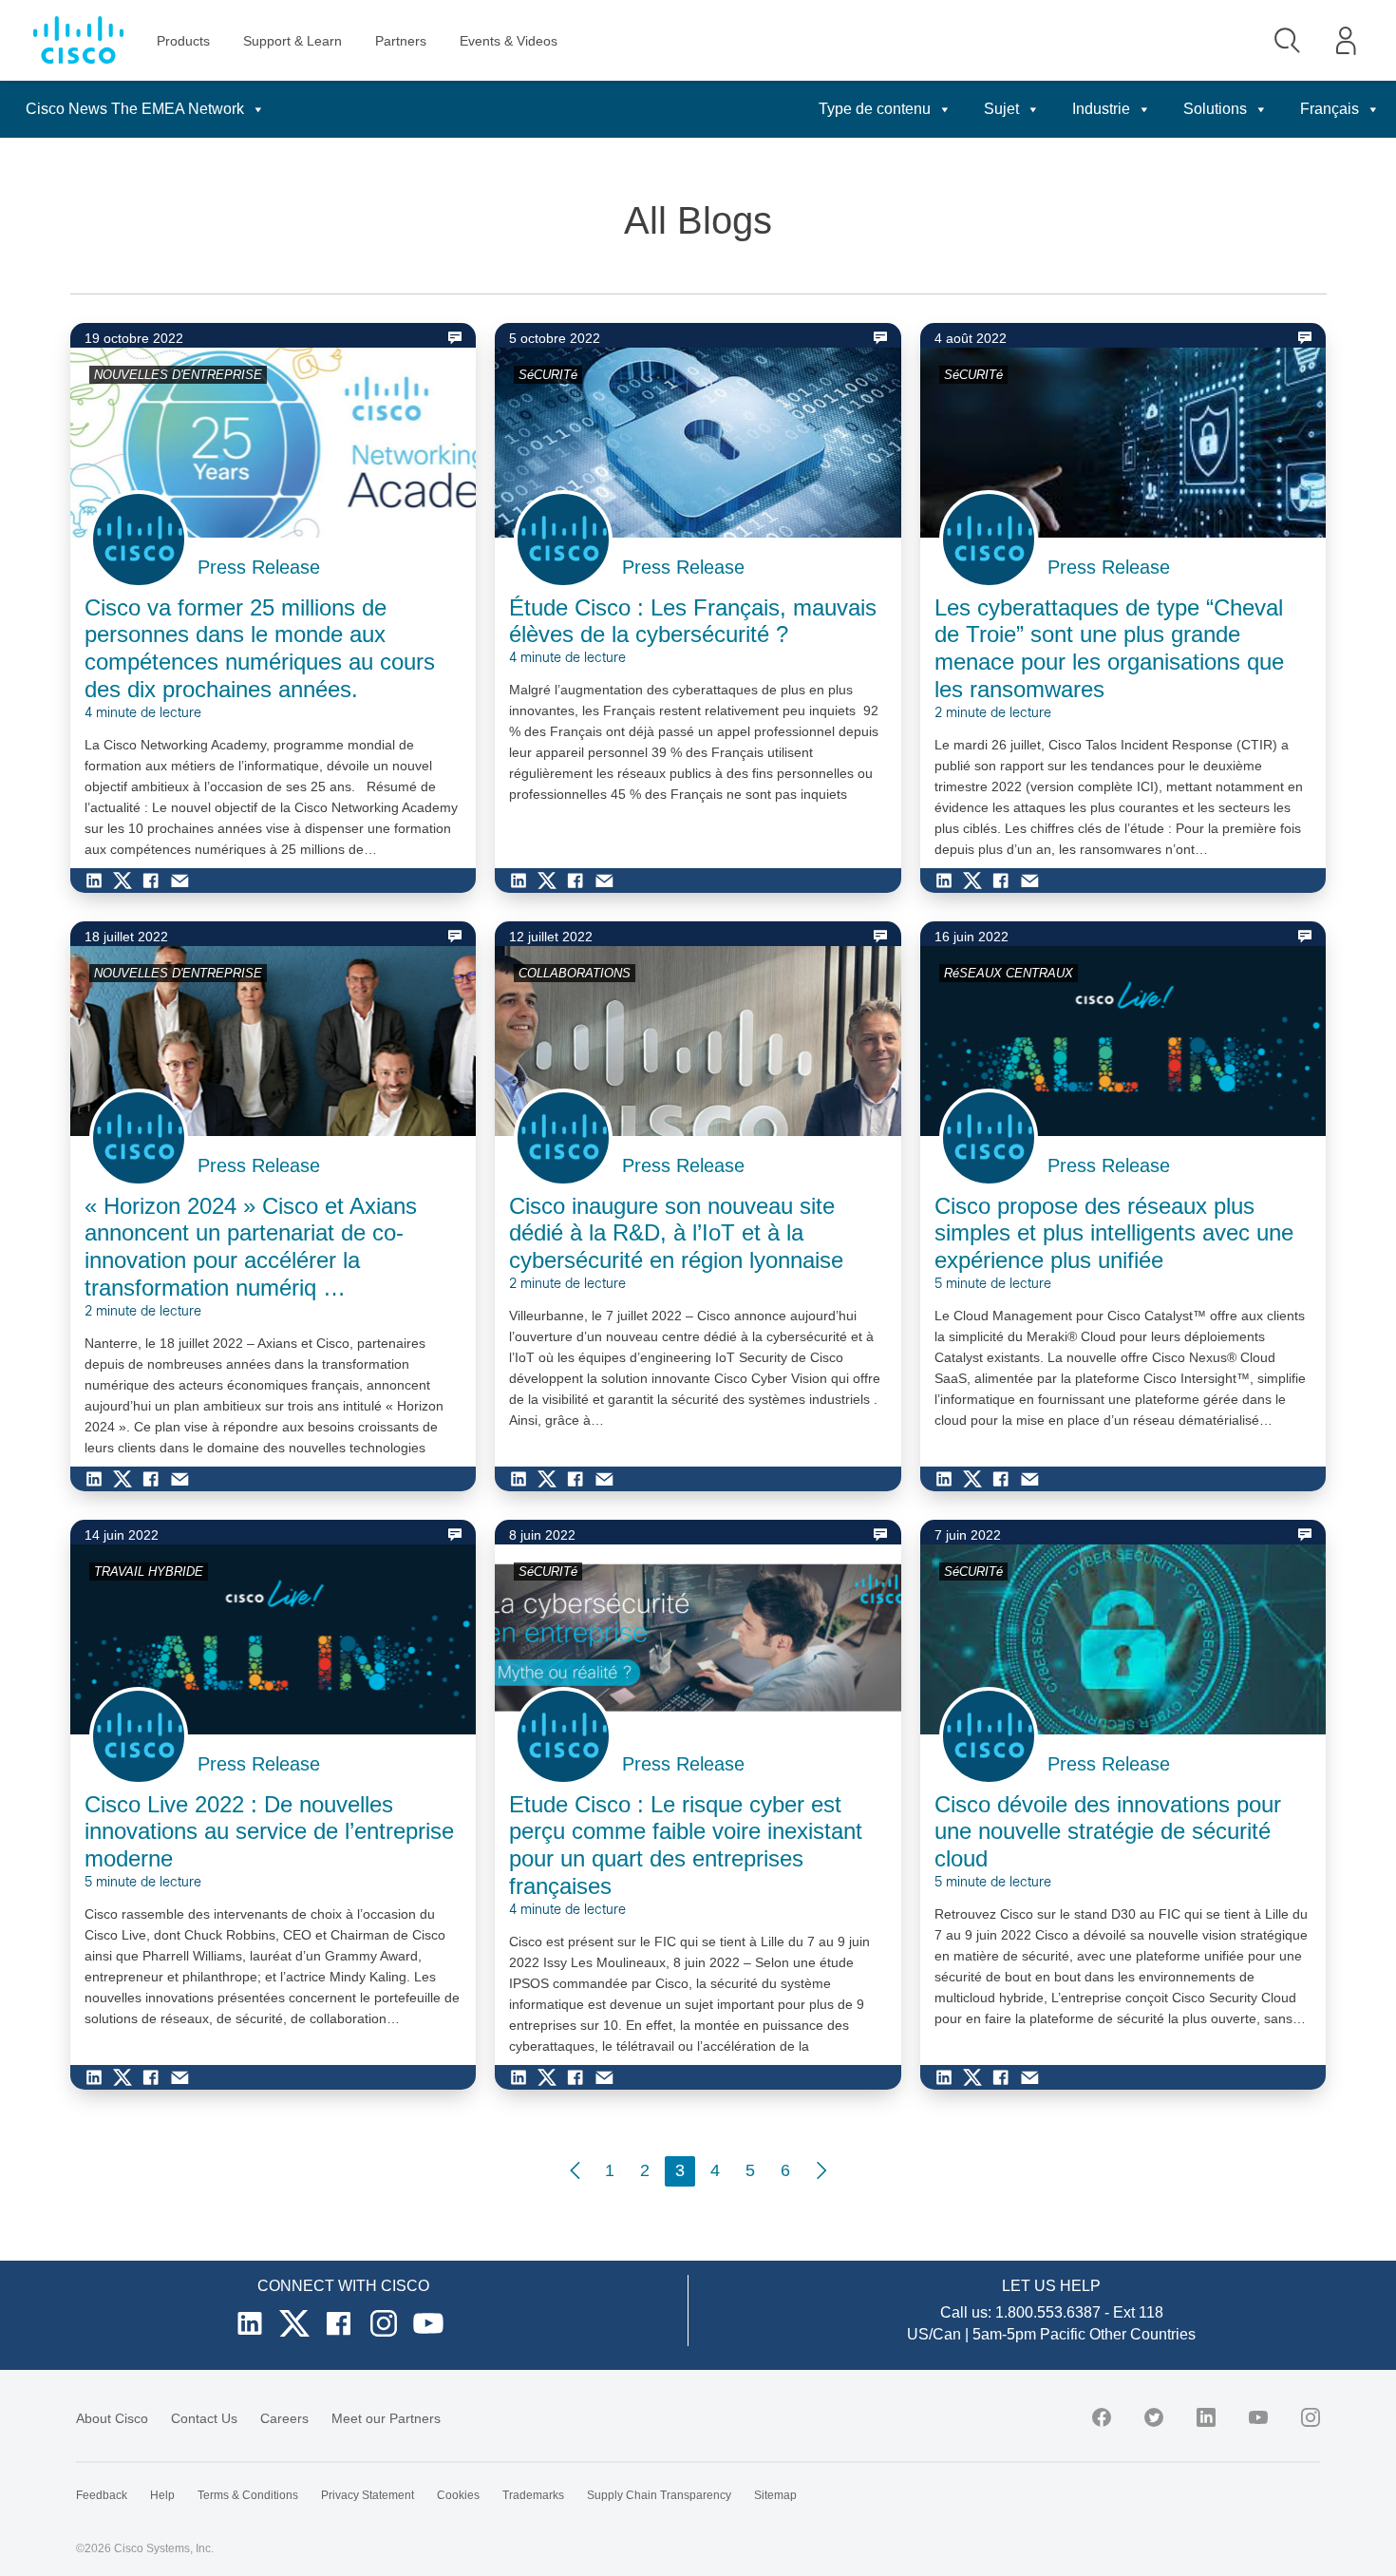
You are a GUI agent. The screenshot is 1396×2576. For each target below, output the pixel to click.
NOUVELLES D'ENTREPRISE (178, 375)
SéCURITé (548, 375)
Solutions (1215, 109)
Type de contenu (875, 109)
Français (1330, 109)
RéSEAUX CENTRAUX (1009, 973)
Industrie (1101, 109)
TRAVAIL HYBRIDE (149, 1572)
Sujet (1001, 109)
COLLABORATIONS (575, 973)
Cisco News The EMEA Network (135, 109)
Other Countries (1142, 2334)
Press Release (259, 567)
